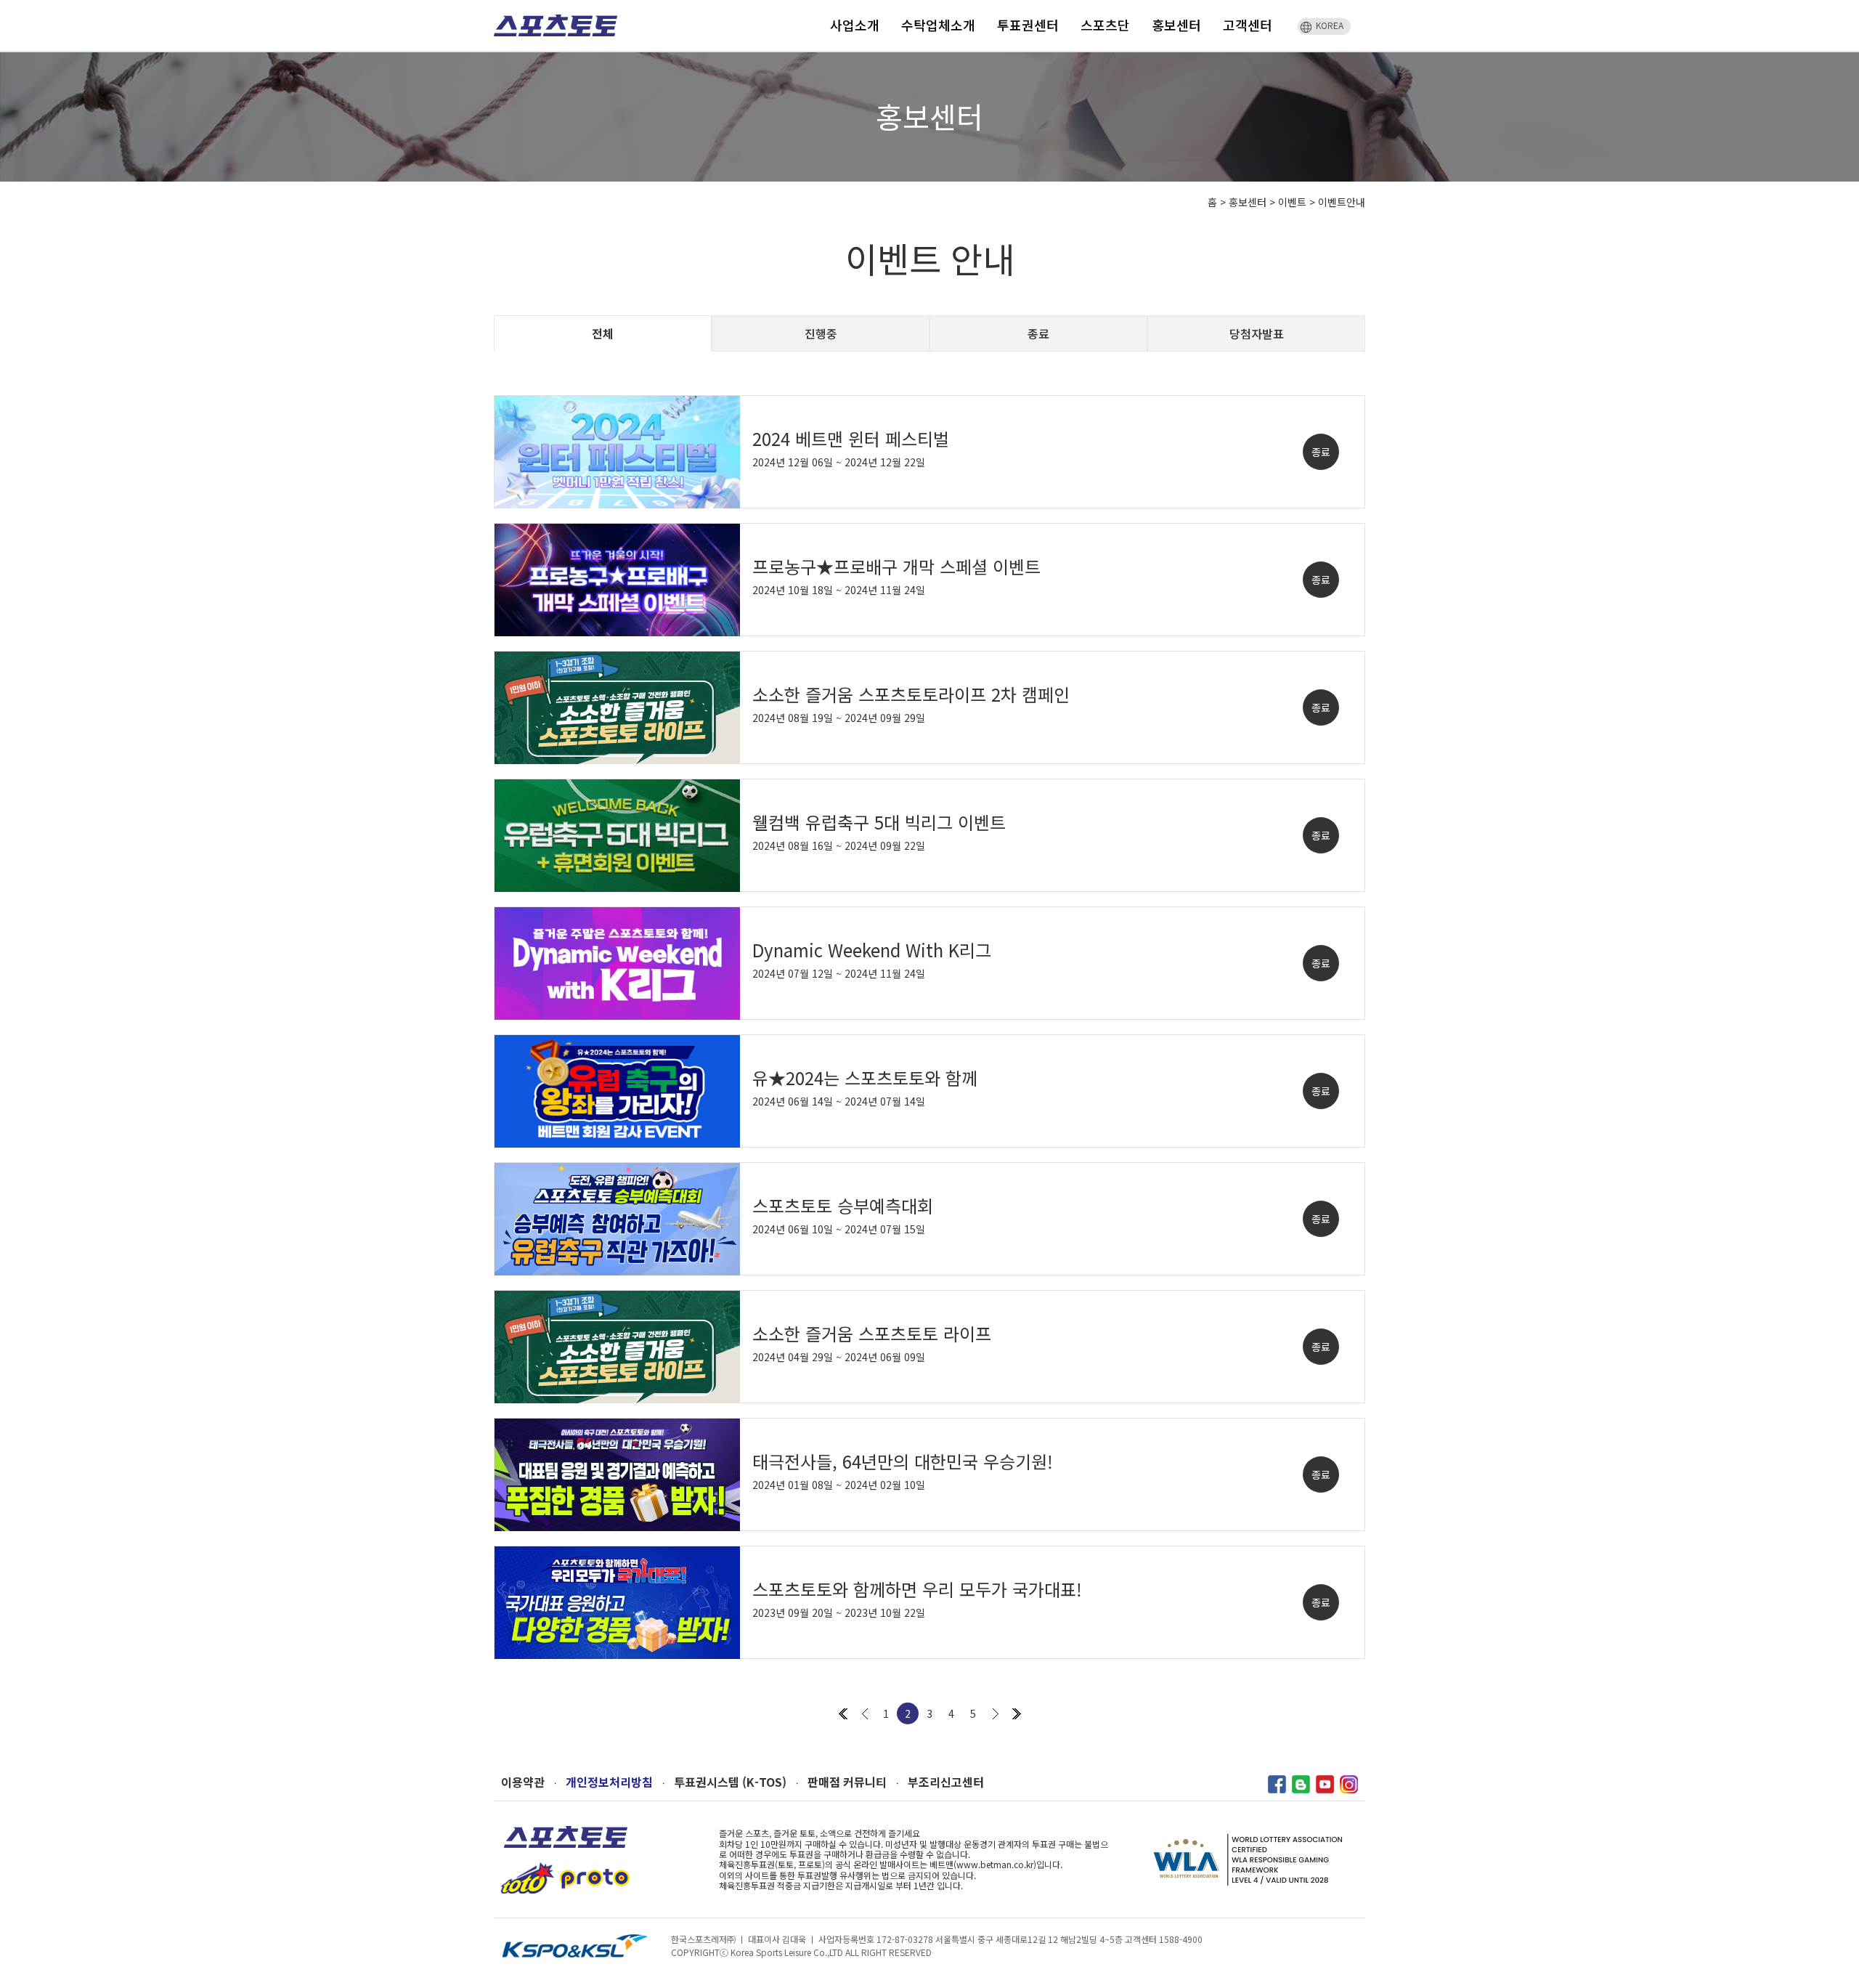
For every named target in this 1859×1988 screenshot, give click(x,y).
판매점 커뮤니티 (847, 1782)
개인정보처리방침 (609, 1782)
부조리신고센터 (946, 1782)
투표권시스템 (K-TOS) (730, 1782)
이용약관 (523, 1782)
